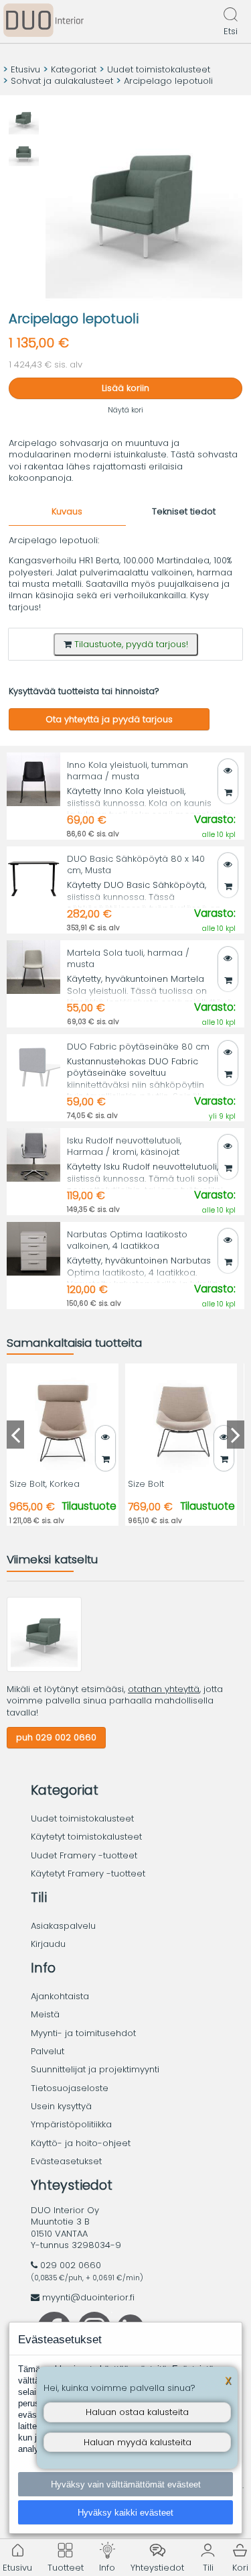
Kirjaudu (48, 1944)
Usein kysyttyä (61, 2106)
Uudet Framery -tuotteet (84, 1855)
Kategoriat (74, 69)
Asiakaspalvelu (63, 1926)
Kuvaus (67, 511)
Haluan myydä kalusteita (138, 2442)
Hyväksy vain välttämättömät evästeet (126, 2484)
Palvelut (48, 2051)
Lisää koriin (125, 388)
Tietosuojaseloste (70, 2088)
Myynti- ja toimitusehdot (83, 2033)
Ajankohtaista (60, 1996)
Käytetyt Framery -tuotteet (88, 1873)
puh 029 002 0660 (56, 1737)
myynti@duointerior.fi (88, 2297)
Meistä (45, 2014)
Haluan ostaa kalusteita (137, 2412)
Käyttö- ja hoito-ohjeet (81, 2143)
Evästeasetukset (66, 2161)
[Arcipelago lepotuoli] (44, 1669)
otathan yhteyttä (164, 1689)
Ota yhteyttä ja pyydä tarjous (109, 719)
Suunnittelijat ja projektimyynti (95, 2069)
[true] (228, 792)
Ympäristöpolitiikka (71, 2124)
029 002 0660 (71, 2265)
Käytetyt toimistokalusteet (86, 1837)
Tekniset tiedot (184, 511)
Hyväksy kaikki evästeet (125, 2513)
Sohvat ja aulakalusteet (62, 81)
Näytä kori (125, 410)
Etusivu (25, 69)
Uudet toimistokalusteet (159, 69)
